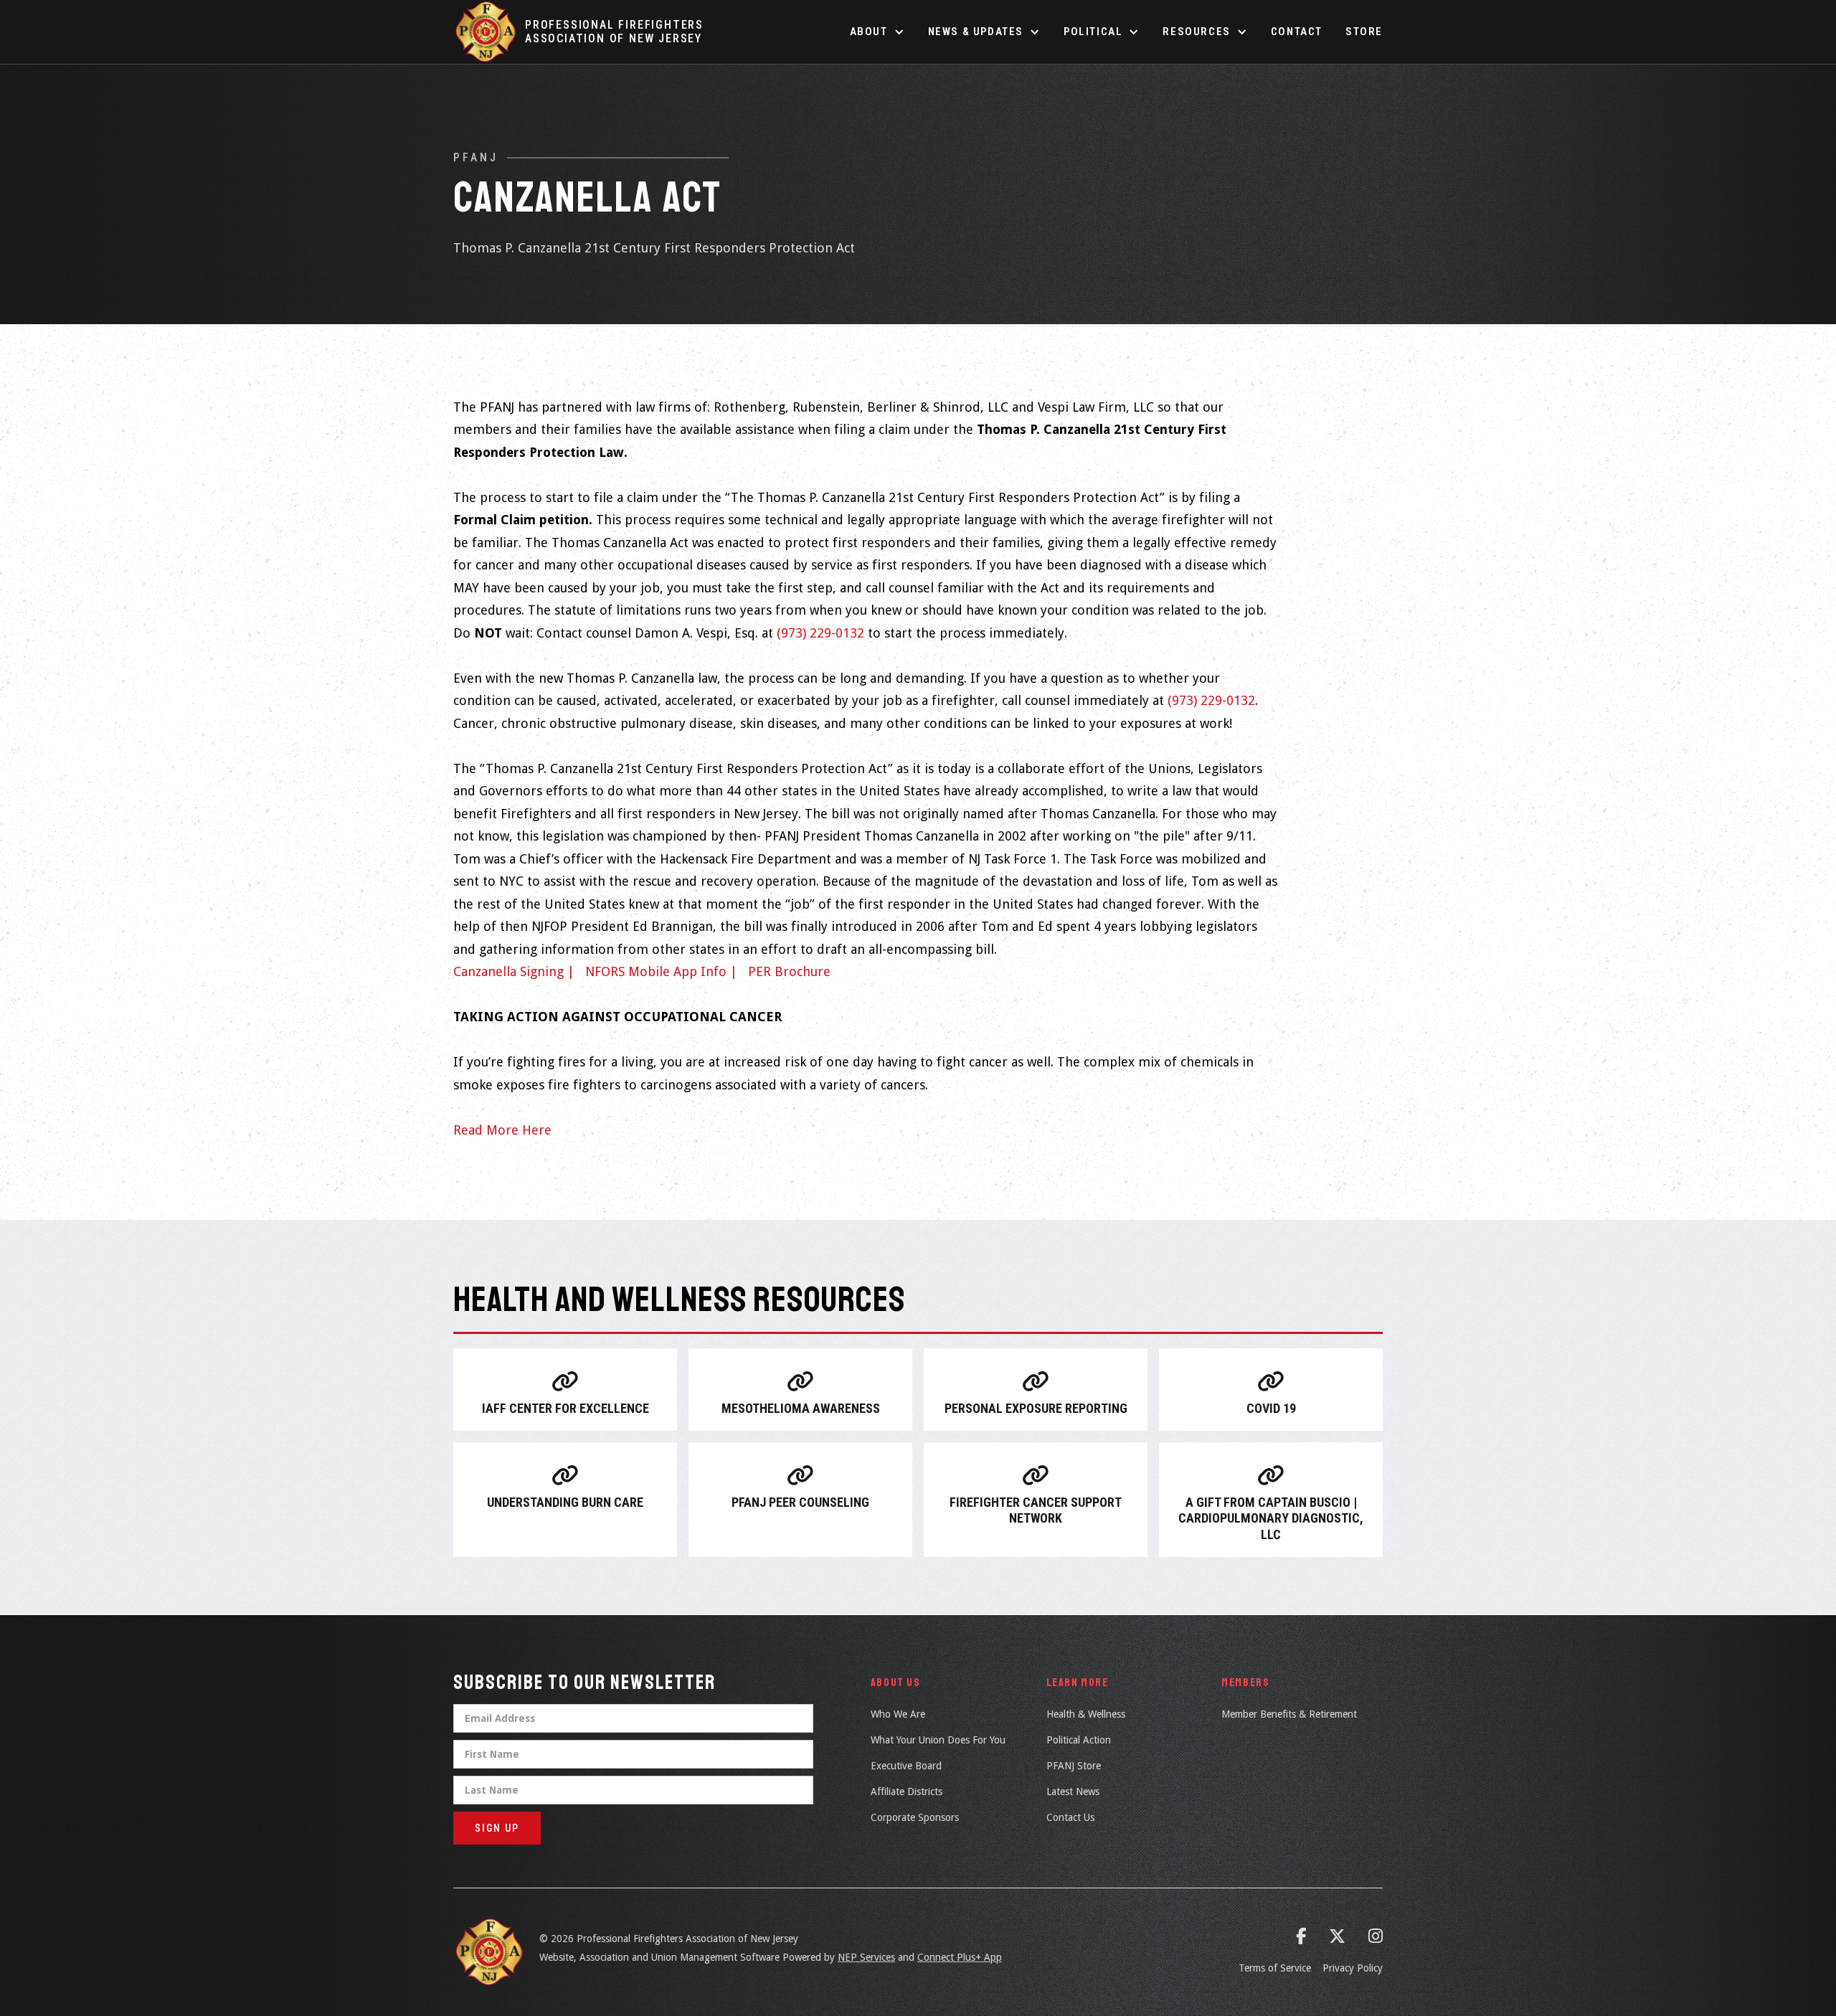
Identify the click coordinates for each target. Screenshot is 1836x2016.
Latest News (1073, 1792)
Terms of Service (1275, 1968)
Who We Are (898, 1714)
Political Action (1079, 1740)
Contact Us (1070, 1817)
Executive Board (906, 1766)
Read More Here (502, 1130)
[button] (877, 32)
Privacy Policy (1353, 1968)
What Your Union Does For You (938, 1740)
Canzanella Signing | (514, 971)
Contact (1297, 32)
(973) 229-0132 (820, 633)
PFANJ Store (1074, 1766)
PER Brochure (789, 971)
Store (1364, 32)
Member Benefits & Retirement (1289, 1714)
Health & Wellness (1086, 1714)
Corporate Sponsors (915, 1817)
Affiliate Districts (907, 1792)
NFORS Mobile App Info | (661, 971)
